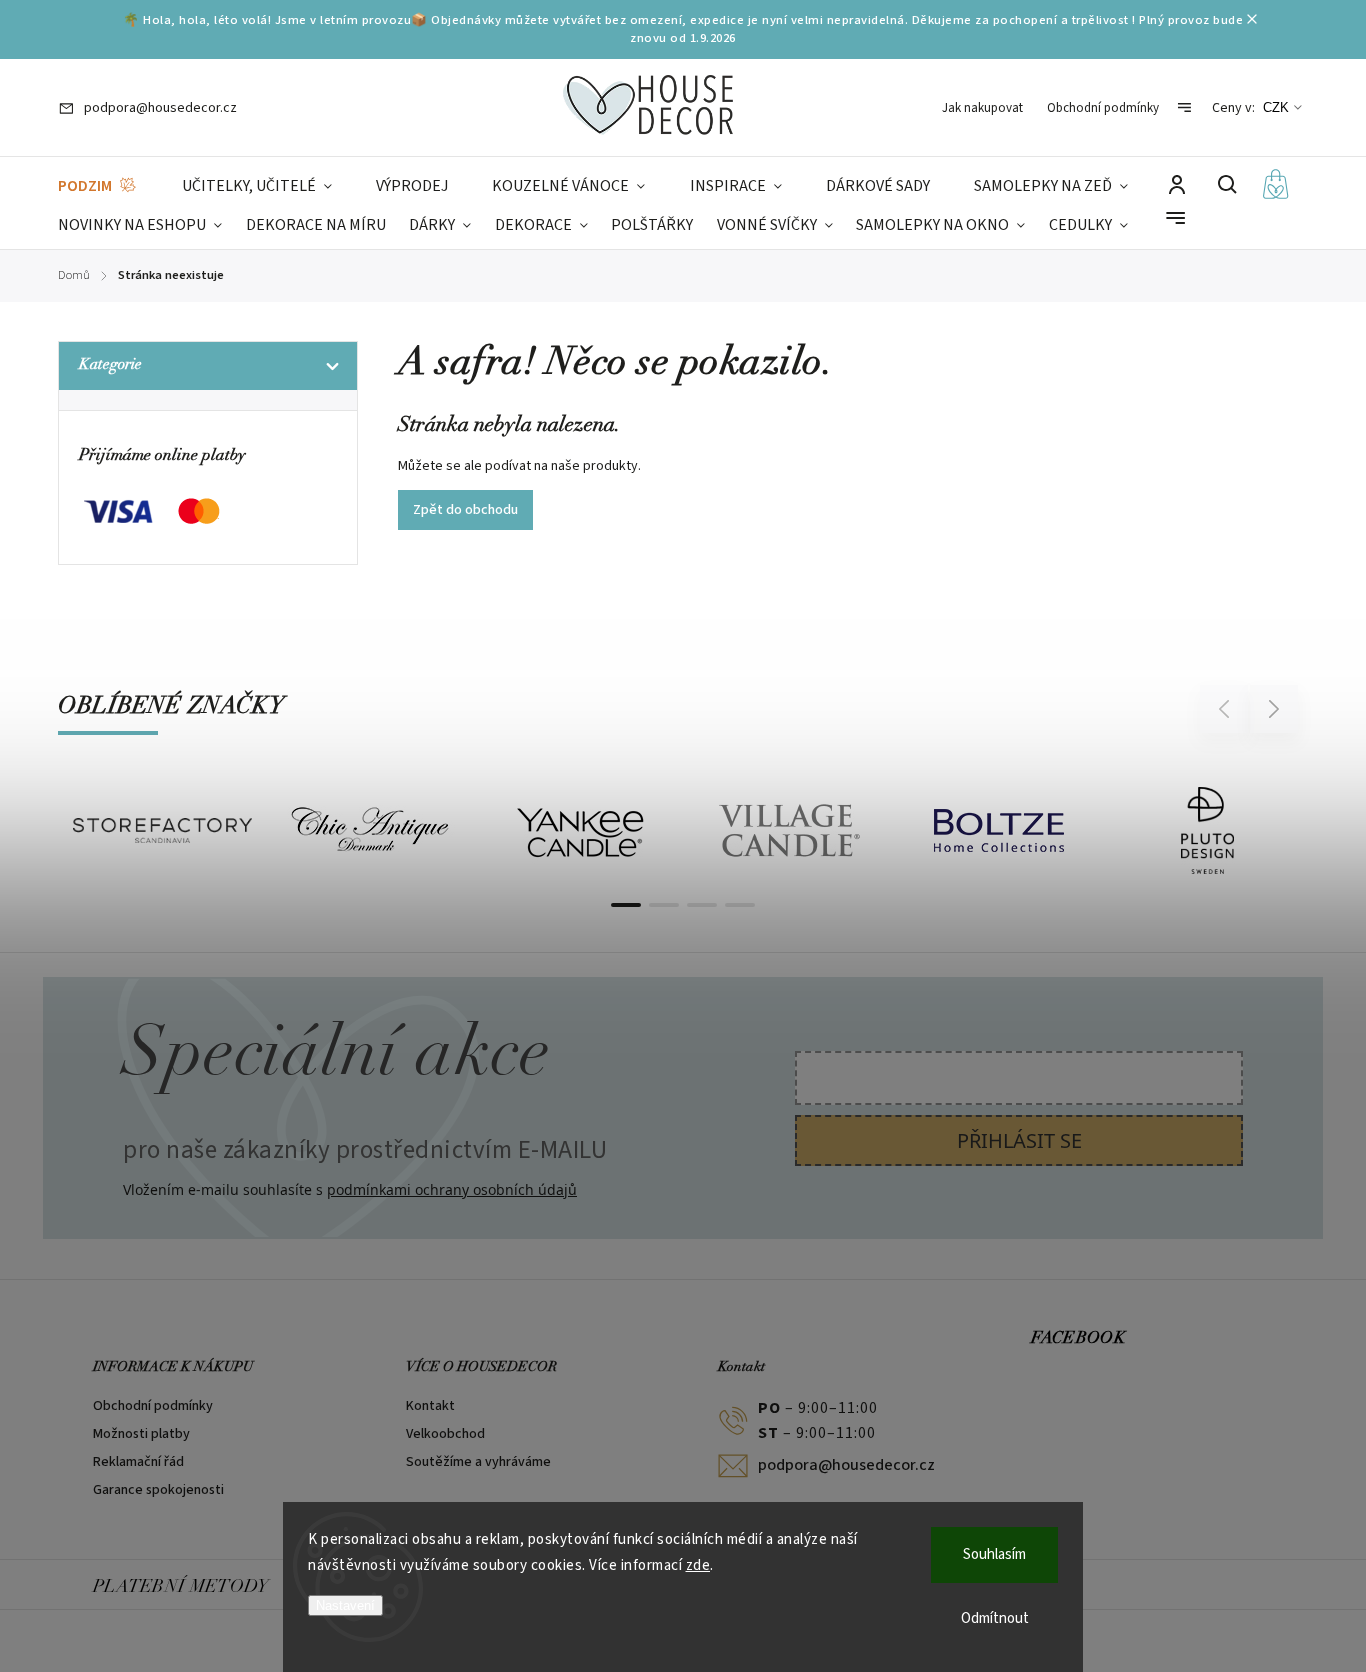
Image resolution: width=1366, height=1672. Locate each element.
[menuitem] (98, 186)
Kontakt (430, 1406)
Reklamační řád (138, 1462)
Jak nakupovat (982, 108)
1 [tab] (626, 905)
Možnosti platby (141, 1434)
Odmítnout (995, 1618)
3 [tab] (702, 905)
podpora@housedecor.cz (846, 1465)
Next (1274, 708)
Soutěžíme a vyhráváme (478, 1462)
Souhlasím (994, 1554)
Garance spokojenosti (158, 1490)
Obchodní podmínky (1103, 108)
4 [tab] (740, 905)
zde (698, 1565)
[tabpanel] (162, 830)
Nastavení (345, 1605)
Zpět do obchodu (465, 510)
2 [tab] (664, 905)
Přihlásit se (1019, 1140)
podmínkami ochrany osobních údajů (452, 1189)
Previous (1227, 708)
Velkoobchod (445, 1434)
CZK (1276, 107)
